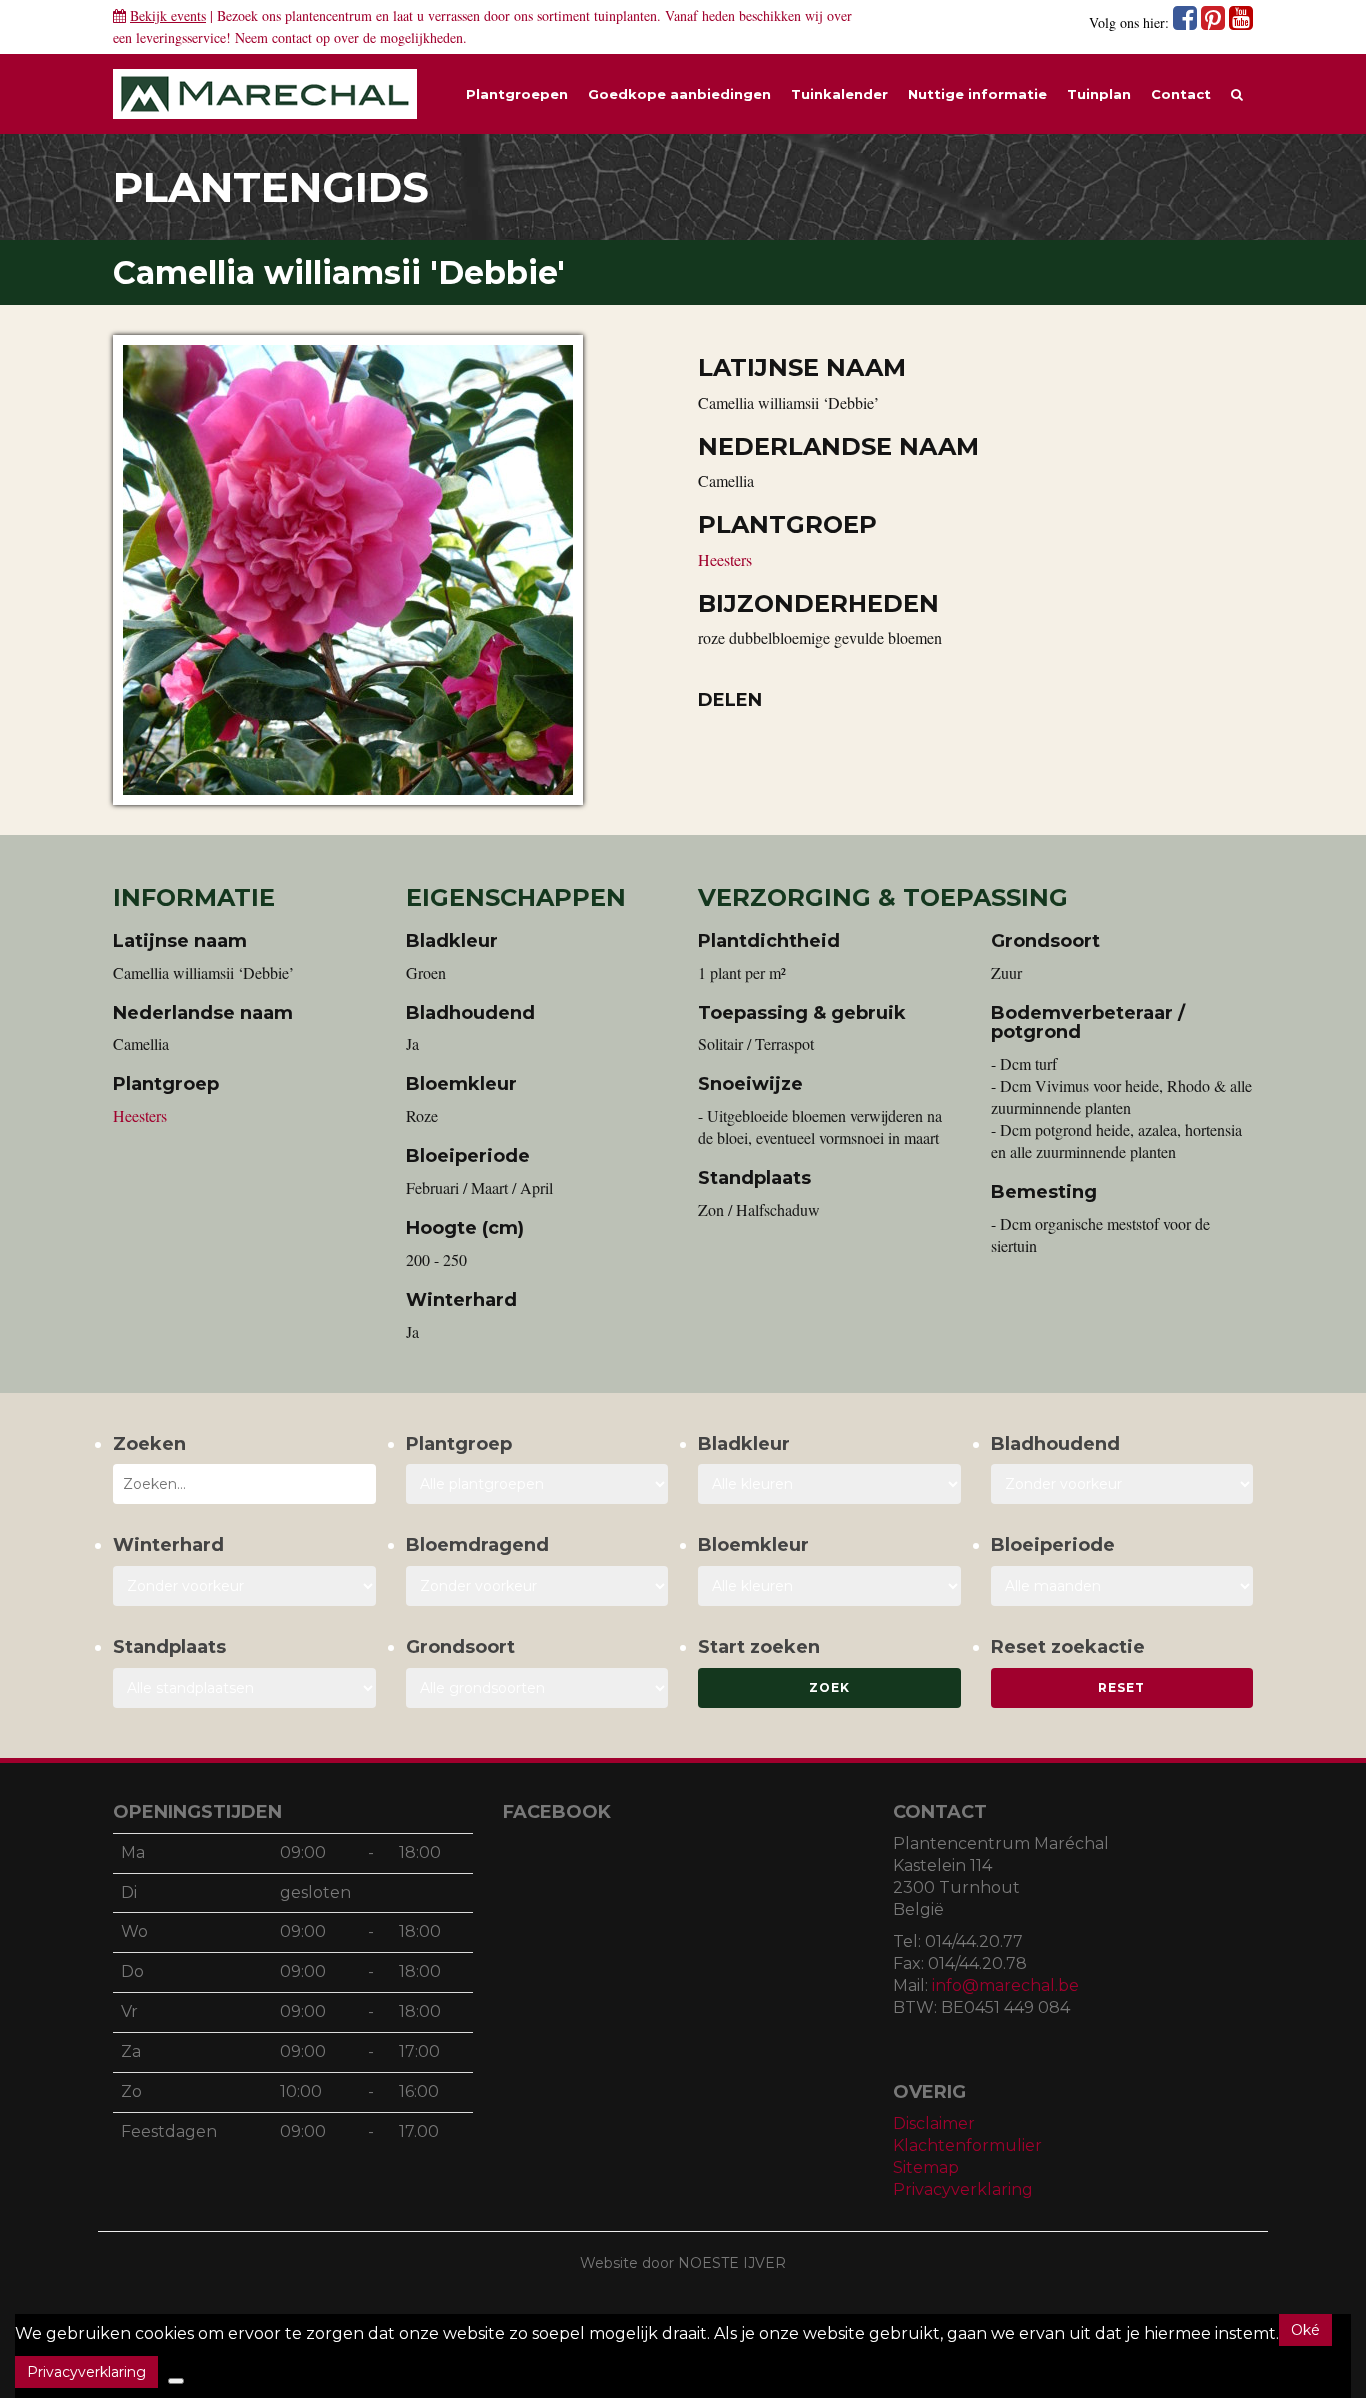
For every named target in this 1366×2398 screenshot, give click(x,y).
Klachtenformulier (967, 2145)
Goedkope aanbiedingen (679, 94)
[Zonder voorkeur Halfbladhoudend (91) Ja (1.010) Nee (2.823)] (1122, 1484)
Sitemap (926, 2167)
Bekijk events (168, 15)
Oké (1305, 2330)
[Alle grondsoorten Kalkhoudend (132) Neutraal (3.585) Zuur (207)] (537, 1688)
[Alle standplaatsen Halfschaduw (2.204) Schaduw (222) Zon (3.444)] (244, 1688)
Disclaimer (934, 2123)
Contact (1181, 94)
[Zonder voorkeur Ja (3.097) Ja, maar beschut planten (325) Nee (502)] (244, 1586)
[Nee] (176, 2381)
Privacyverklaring (963, 2189)
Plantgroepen (517, 94)
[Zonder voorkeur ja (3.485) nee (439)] (537, 1586)
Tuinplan (1099, 94)
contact (292, 37)
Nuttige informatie (977, 94)
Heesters (725, 559)
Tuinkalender (839, 94)
